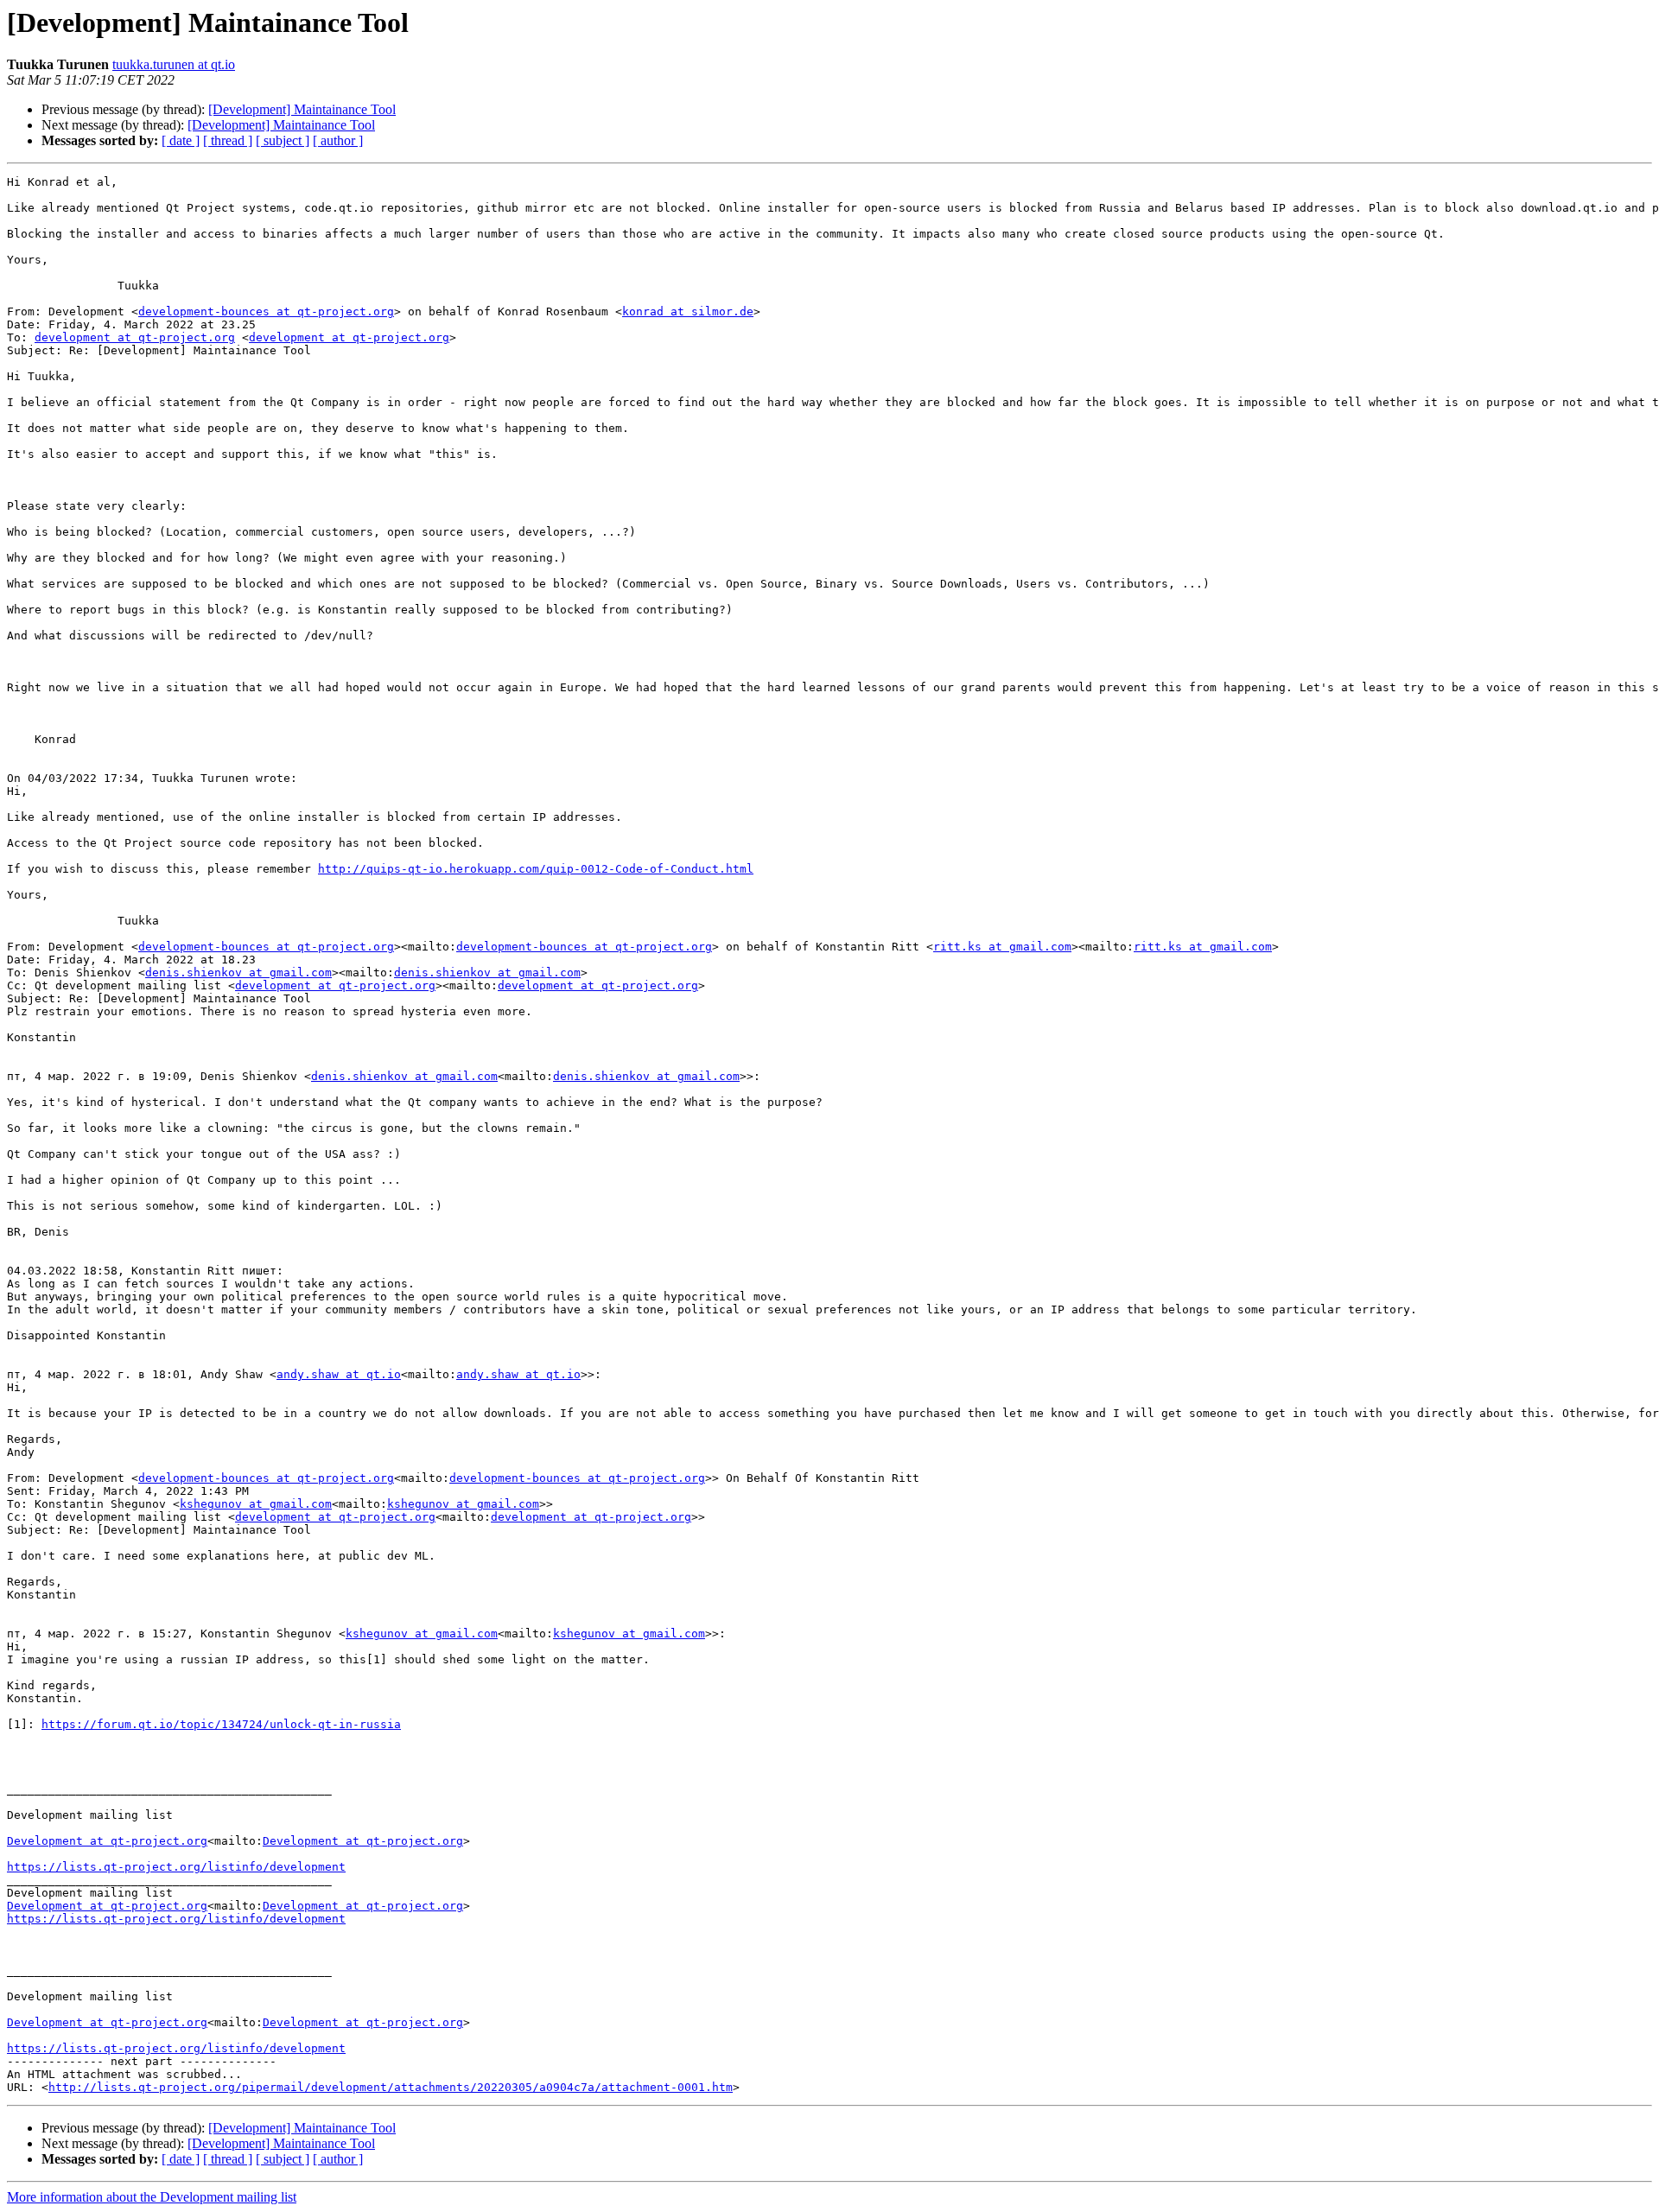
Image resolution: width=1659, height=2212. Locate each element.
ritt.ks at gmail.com (1002, 947)
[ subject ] (283, 140)
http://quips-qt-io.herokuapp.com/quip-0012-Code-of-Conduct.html (536, 869)
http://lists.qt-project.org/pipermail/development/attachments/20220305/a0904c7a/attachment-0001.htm (391, 2087)
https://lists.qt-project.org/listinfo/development (176, 1867)
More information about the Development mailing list (152, 2197)
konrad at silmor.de (688, 311)
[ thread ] (228, 140)
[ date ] (181, 140)
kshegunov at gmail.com (256, 1504)
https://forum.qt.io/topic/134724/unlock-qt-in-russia (221, 1724)
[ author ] (338, 140)
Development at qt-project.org (107, 1841)
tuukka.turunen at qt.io (174, 64)
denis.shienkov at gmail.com (238, 973)
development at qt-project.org (135, 337)
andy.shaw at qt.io (339, 1374)
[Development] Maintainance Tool (302, 109)
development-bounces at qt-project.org (266, 311)
